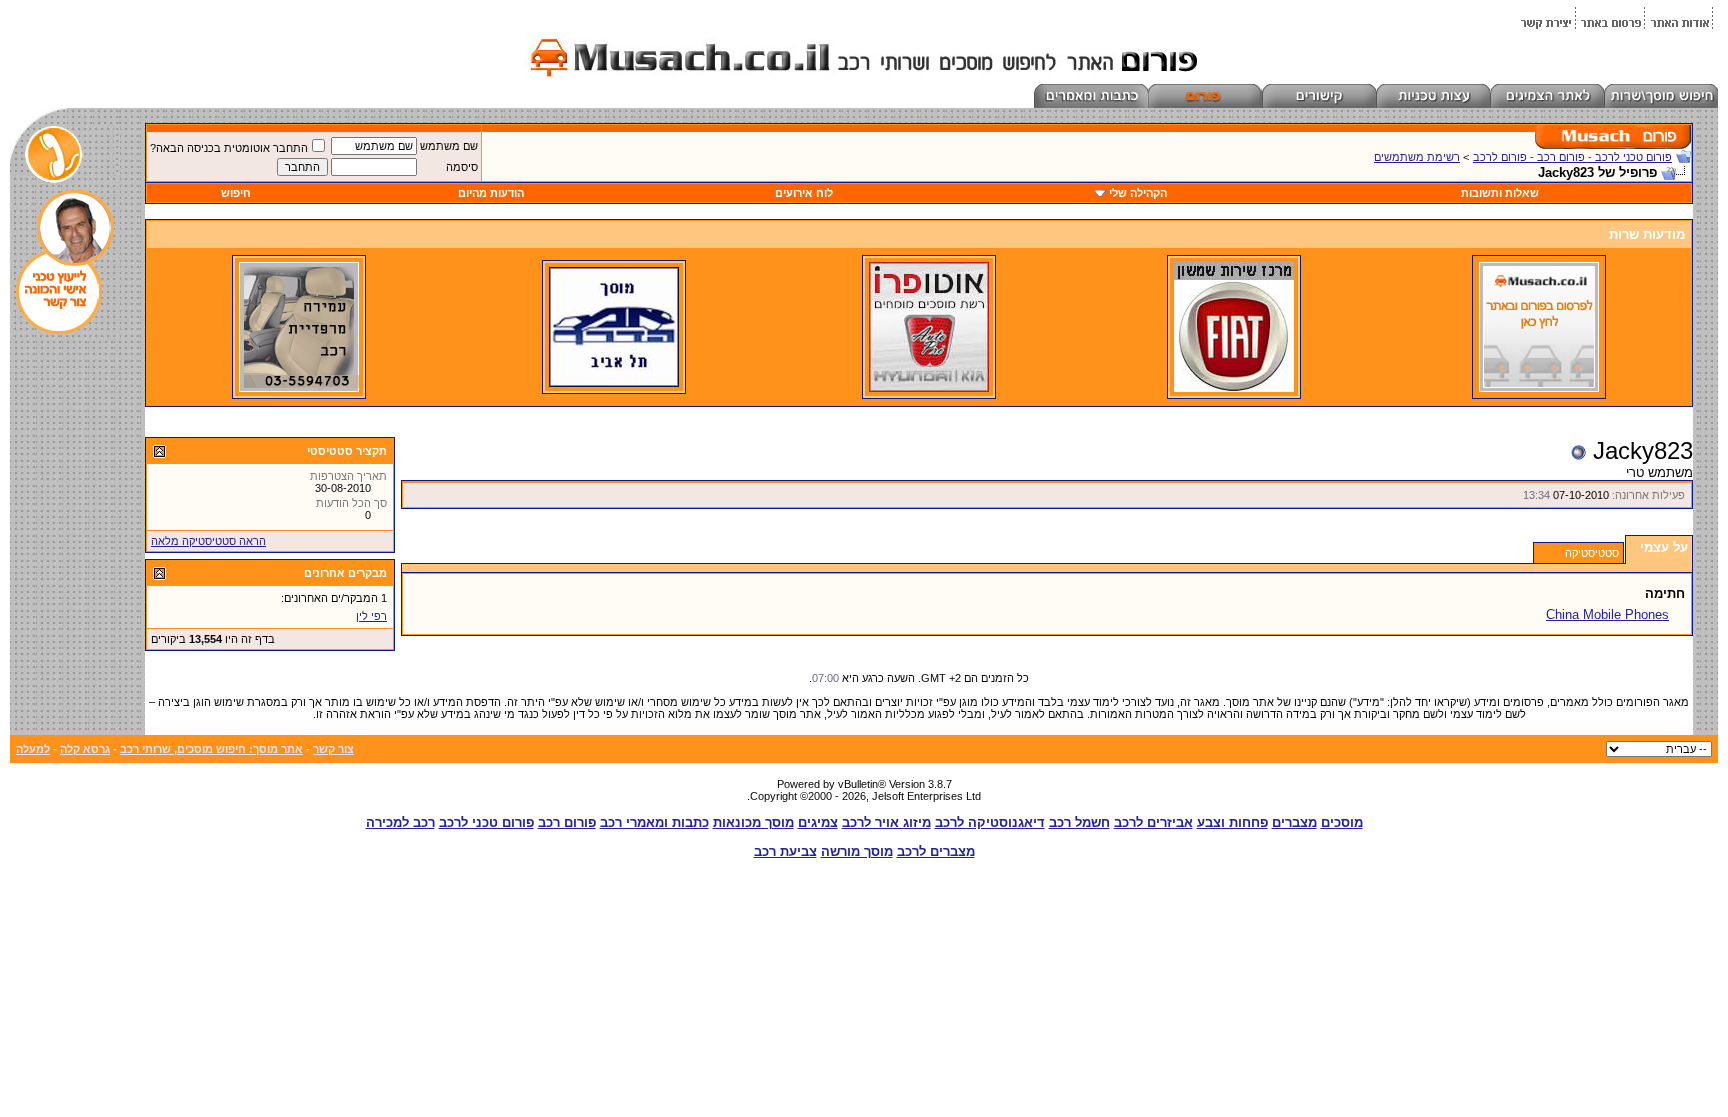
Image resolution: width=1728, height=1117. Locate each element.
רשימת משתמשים (1417, 157)
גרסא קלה (85, 749)
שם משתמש (449, 146)
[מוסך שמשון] (1234, 388)
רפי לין (371, 616)
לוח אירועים (804, 193)
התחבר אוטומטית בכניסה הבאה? (229, 148)
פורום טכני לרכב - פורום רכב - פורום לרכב (1572, 157)
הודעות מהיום (491, 193)
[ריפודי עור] (299, 388)
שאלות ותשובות (1500, 193)
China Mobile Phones (1607, 614)
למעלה (33, 749)
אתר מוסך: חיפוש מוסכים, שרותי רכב (211, 749)
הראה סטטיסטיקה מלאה (208, 541)
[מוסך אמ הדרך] (614, 383)
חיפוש (236, 193)
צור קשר (333, 749)
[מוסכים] (1539, 388)
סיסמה (462, 167)
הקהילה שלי (1138, 193)
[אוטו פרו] (929, 388)
